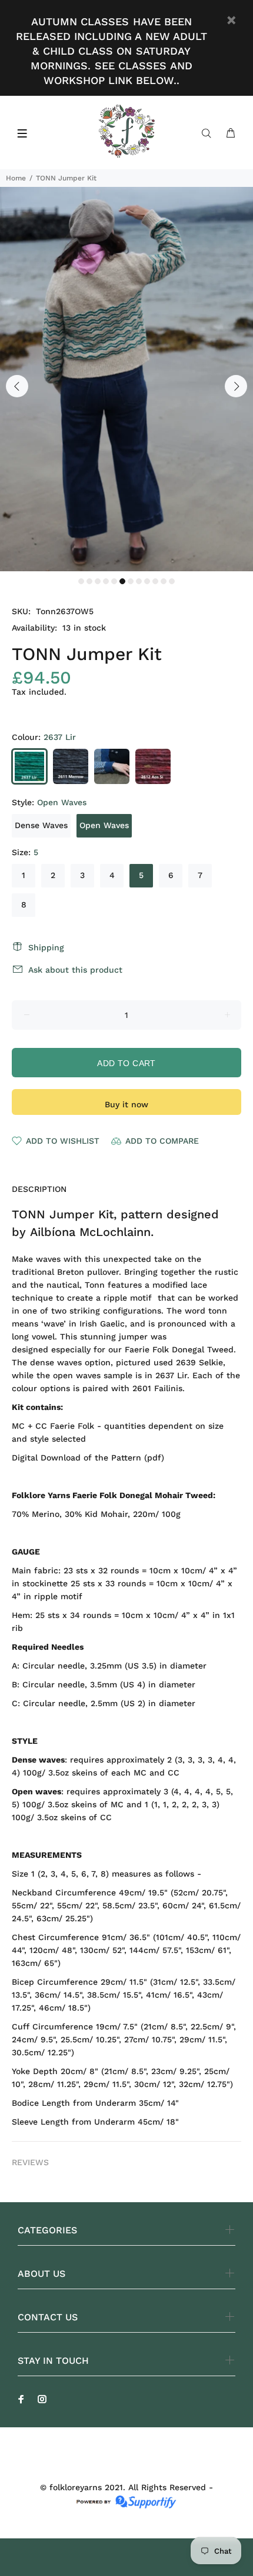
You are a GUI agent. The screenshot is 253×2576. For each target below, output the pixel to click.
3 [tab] (98, 581)
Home (16, 178)
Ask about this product (75, 970)
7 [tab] (131, 581)
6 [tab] (122, 581)
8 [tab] (139, 581)
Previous (17, 386)
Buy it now (126, 1104)
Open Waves (104, 825)
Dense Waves (41, 825)
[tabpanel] (126, 379)
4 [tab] (106, 581)
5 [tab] (114, 581)
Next (236, 386)
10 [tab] (155, 581)
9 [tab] (147, 581)
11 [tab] (164, 581)
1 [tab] (81, 581)
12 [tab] (172, 581)
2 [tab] (89, 581)
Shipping (46, 947)
